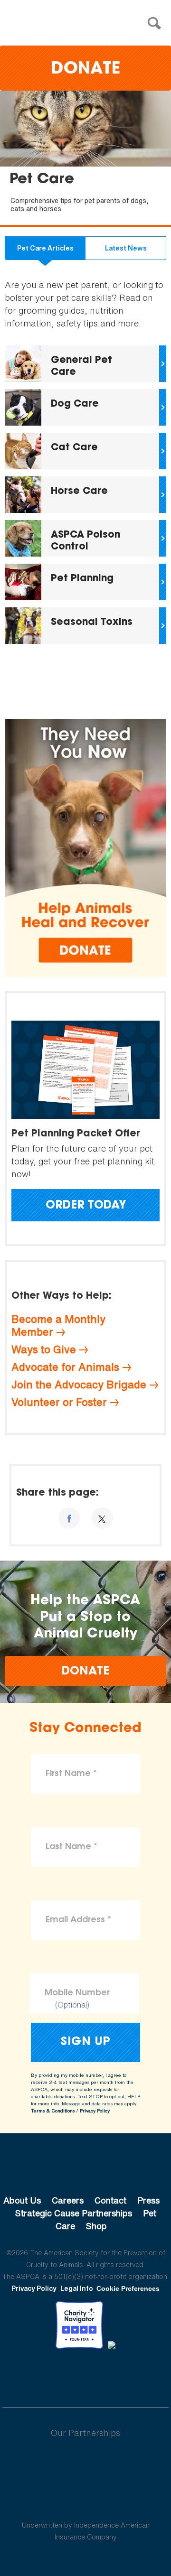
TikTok (135, 2375)
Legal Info (77, 2288)
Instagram (110, 2375)
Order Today (86, 1206)
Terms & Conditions (53, 2111)
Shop (96, 2226)
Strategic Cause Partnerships (74, 2213)
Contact (110, 2200)
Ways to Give (44, 1349)
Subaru (86, 2464)
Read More (85, 364)
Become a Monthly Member (58, 1325)
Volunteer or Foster (59, 1402)
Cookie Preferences (128, 2288)
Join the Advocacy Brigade (79, 1385)
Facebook (36, 2375)
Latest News (126, 248)
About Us (22, 2200)
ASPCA (86, 2168)
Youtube (85, 2375)
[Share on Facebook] (69, 1518)
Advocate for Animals (65, 1367)
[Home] (88, 23)
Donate (85, 70)
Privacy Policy (95, 2111)
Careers (68, 2200)
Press (148, 2200)
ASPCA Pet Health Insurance (86, 2502)
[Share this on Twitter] (102, 1518)
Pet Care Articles (45, 248)
